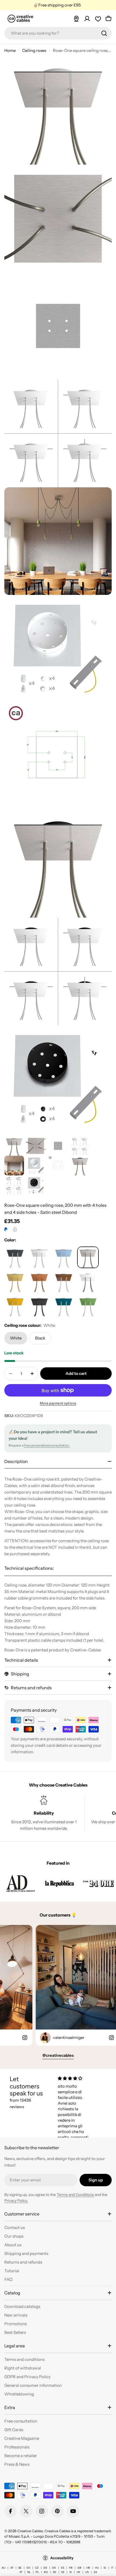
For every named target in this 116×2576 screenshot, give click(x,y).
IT (112, 2568)
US (87, 2572)
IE (105, 2568)
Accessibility (62, 2558)
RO (46, 2572)
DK (54, 2568)
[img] (75, 2078)
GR (79, 2568)
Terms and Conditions (75, 2195)
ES (63, 2568)
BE (20, 2568)
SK (55, 2572)
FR (71, 2568)
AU (4, 2568)
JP (21, 2572)
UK (79, 2572)
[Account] (87, 19)
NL (29, 2572)
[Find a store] (76, 19)
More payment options (58, 1403)
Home (10, 50)
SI (71, 2572)
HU (97, 2568)
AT (12, 2568)
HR (88, 2568)
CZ (37, 2568)
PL (37, 2572)
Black (40, 1338)
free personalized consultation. (47, 1445)
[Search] (104, 33)
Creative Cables (30, 2531)
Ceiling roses (34, 50)
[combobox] (58, 33)
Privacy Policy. (16, 2201)
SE (63, 2572)
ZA (95, 2572)
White (16, 1338)
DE (45, 2568)
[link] (21, 1883)
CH (28, 2568)
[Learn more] (15, 1229)
